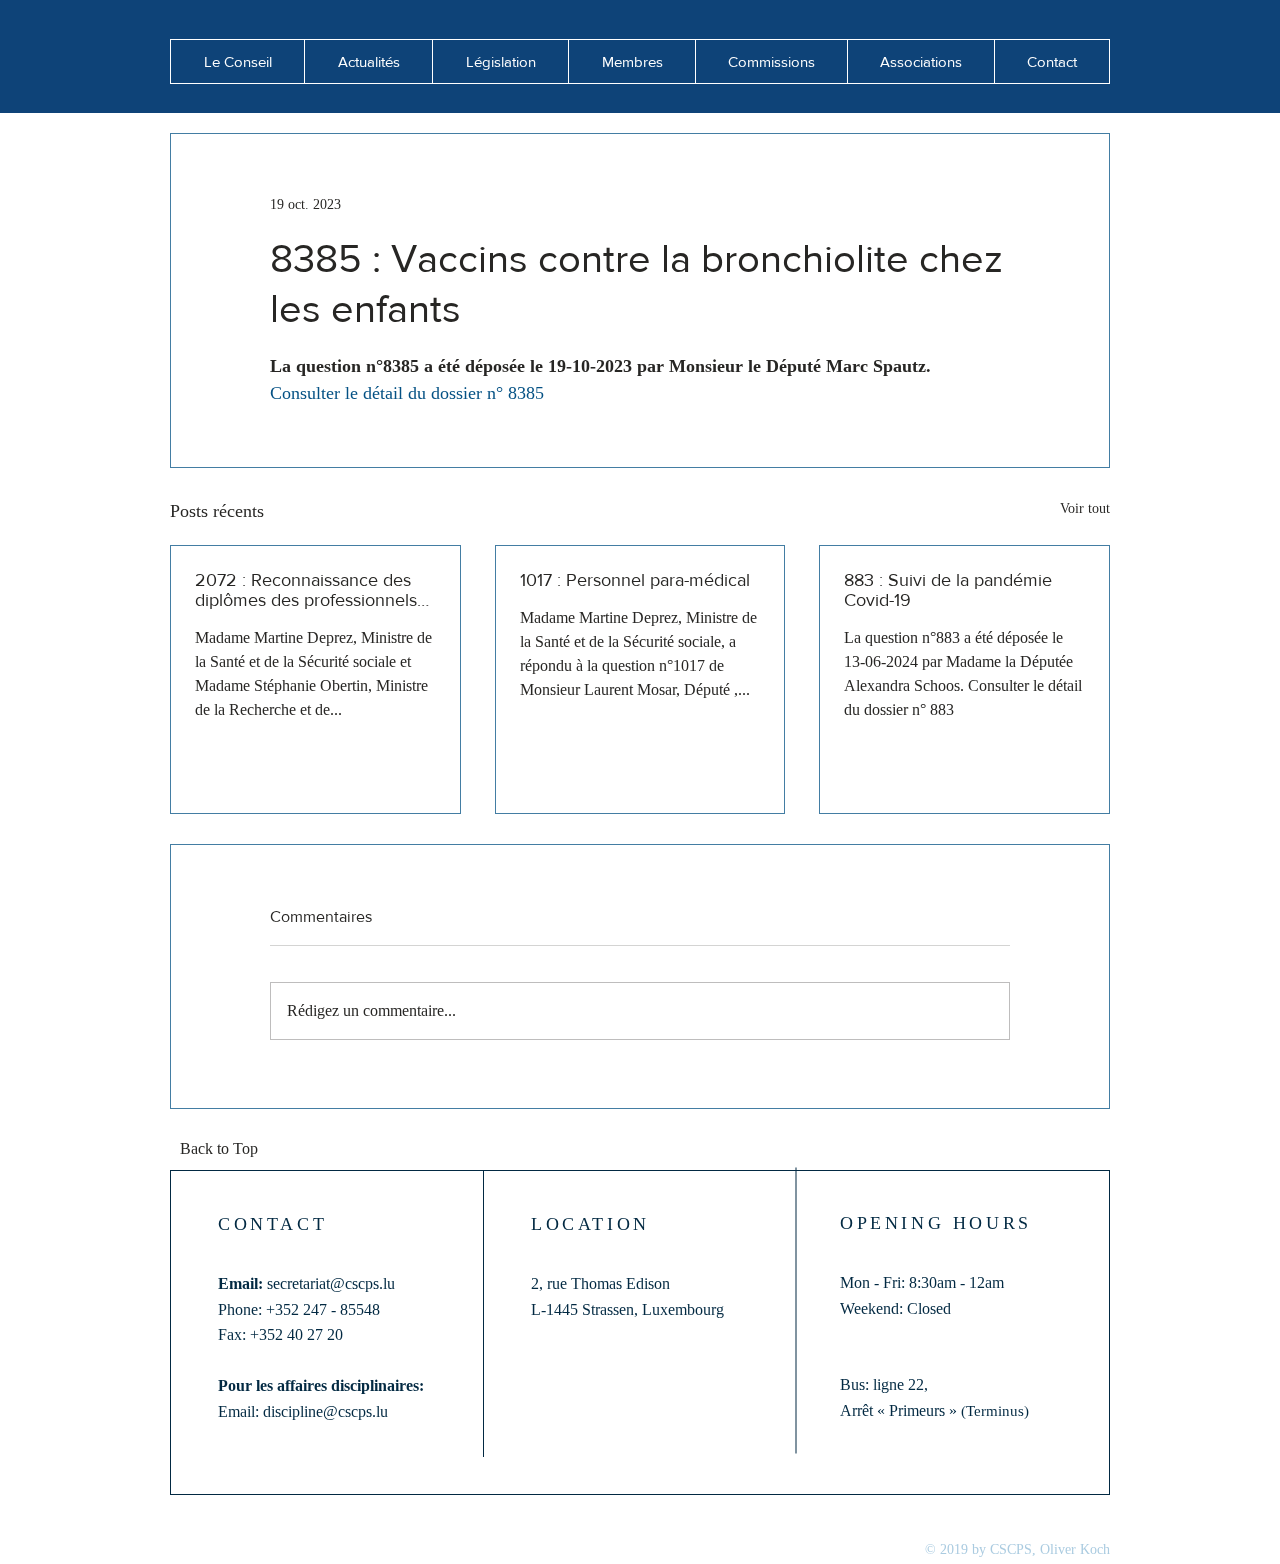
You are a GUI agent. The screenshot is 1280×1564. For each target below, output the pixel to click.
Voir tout (1085, 508)
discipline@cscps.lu (325, 1411)
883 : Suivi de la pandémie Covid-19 (948, 590)
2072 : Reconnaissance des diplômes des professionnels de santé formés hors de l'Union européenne (306, 590)
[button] (368, 61)
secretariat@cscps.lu (331, 1283)
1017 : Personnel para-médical (635, 580)
